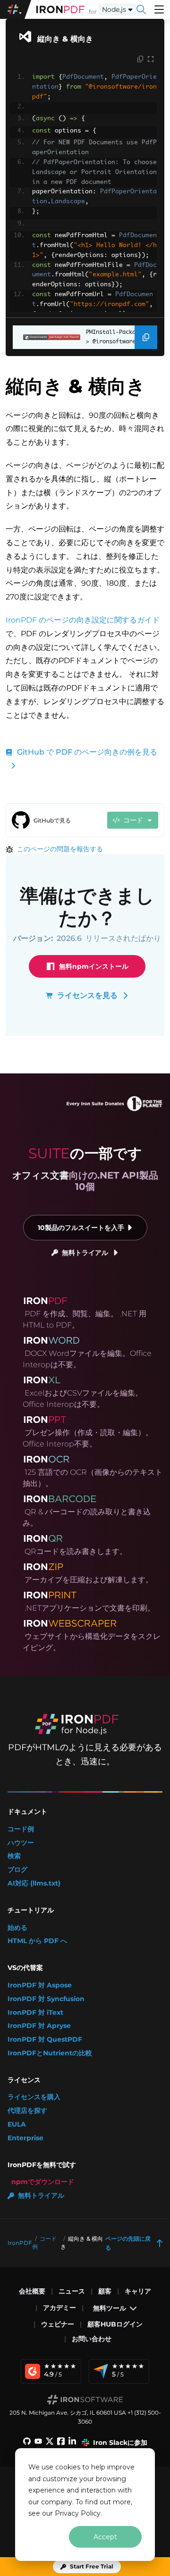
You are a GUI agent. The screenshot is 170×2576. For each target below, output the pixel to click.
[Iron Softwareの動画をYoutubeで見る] (38, 2443)
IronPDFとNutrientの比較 (50, 2053)
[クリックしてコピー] (140, 59)
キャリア (138, 2291)
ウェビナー (58, 2324)
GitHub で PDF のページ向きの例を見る (87, 752)
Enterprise (25, 2138)
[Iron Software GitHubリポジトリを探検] (27, 2443)
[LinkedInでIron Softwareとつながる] (72, 2443)
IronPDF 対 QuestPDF (45, 2040)
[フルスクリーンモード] (151, 59)
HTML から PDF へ (37, 1941)
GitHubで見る (52, 820)
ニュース (72, 2291)
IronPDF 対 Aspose (40, 1985)
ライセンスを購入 (34, 2097)
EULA (17, 2124)
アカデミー (59, 2308)
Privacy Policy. (78, 2513)
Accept (105, 2537)
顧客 (105, 2291)
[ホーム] (60, 9)
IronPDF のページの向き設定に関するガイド (83, 620)
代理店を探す (27, 2111)
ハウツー (21, 1843)
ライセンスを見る (87, 995)
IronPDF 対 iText (35, 2013)
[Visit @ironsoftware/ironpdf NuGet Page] (47, 337)
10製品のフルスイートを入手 (81, 1228)
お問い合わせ (92, 2339)
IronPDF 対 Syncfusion (46, 1999)
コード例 (21, 1829)
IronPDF (20, 2243)
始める (17, 1928)
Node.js (114, 9)
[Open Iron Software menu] (16, 9)
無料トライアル (85, 1253)
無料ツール (110, 2308)
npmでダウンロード (43, 2182)
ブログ (17, 1870)
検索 (14, 1856)
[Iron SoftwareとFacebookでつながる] (61, 2443)
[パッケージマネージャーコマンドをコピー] (146, 337)
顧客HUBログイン (115, 2324)
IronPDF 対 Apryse (39, 2026)
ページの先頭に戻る (128, 2243)
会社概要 (32, 2291)
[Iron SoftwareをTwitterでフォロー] (50, 2443)
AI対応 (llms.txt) (34, 1883)
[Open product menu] (159, 9)
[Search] (141, 9)
